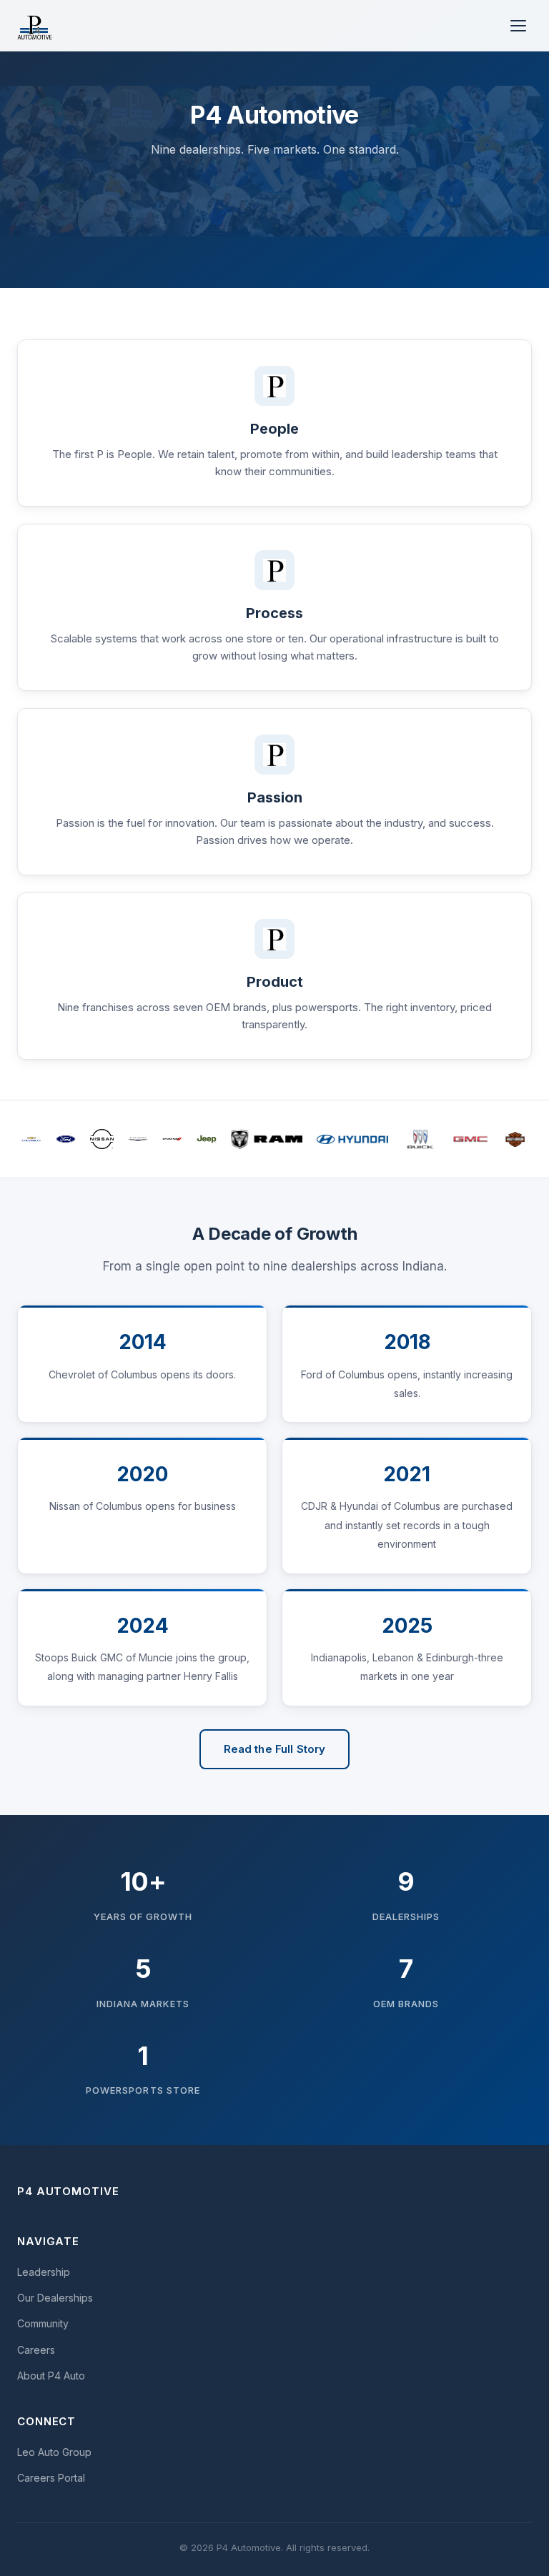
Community (43, 2323)
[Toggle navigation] (518, 26)
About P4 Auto (51, 2376)
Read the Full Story (275, 1749)
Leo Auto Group (54, 2452)
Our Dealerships (55, 2298)
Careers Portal (51, 2478)
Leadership (44, 2272)
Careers (36, 2350)
